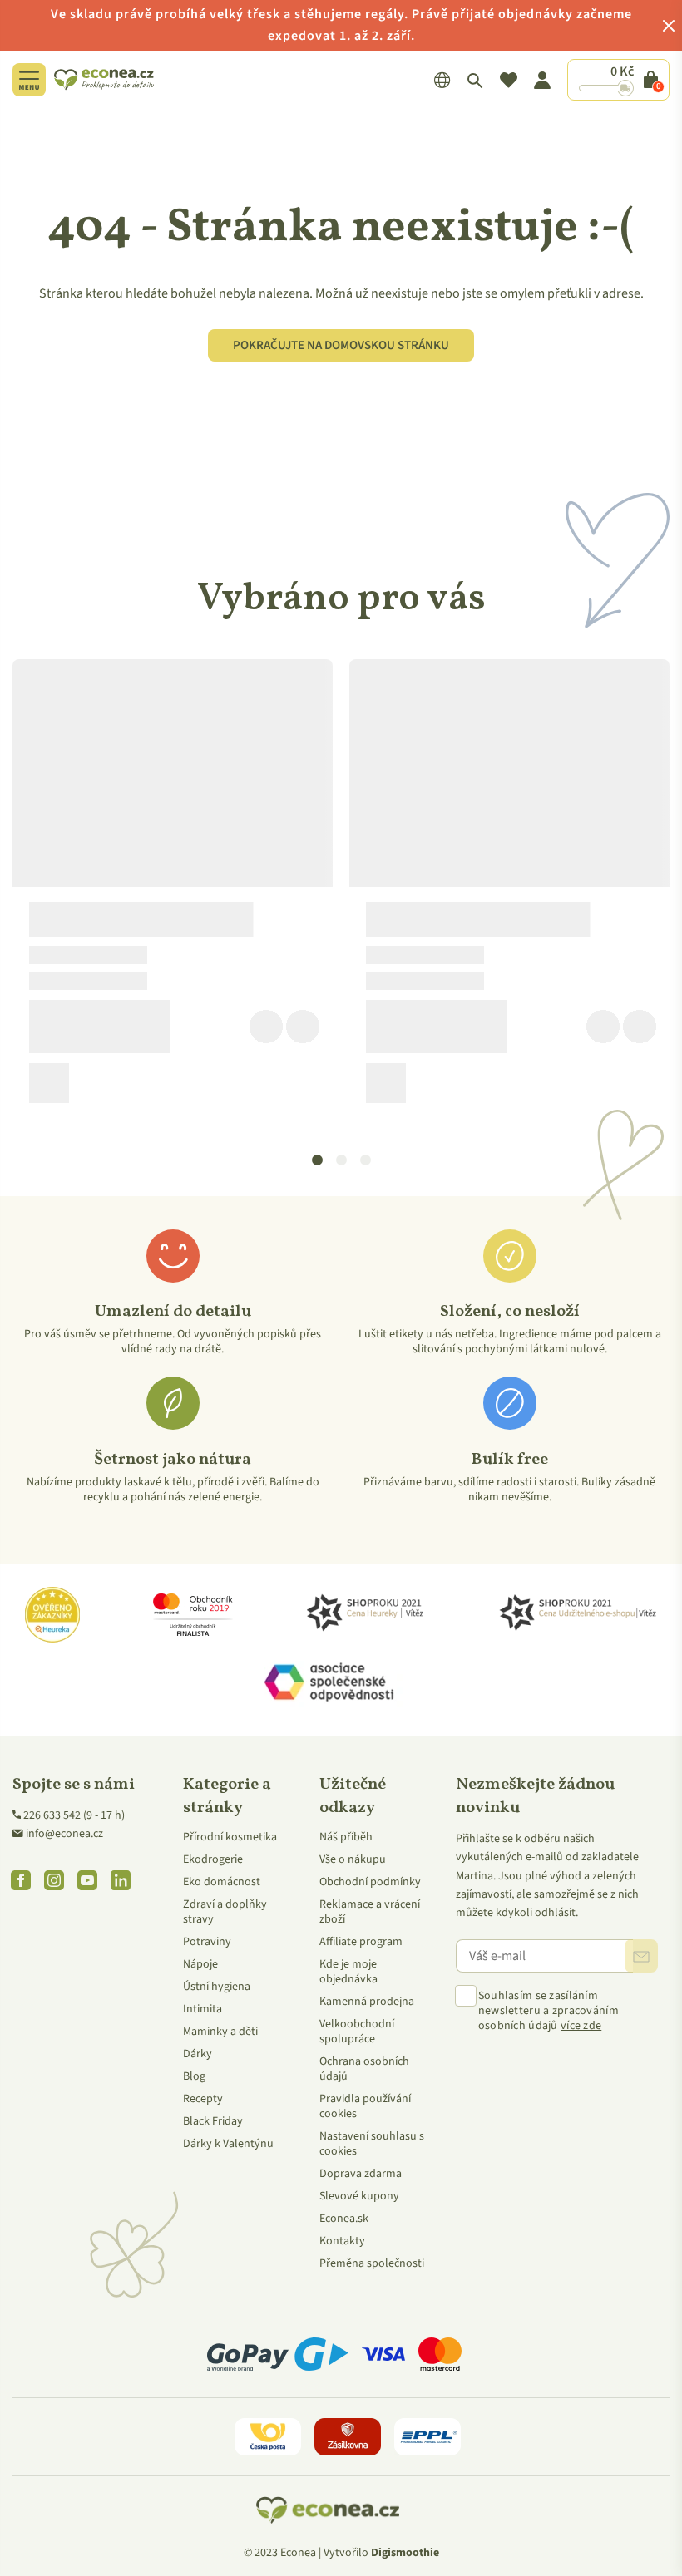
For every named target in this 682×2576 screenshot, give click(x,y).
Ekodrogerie (213, 1859)
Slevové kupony (359, 2196)
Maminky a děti (220, 2032)
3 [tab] (366, 1160)
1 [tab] (318, 1160)
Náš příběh (346, 1837)
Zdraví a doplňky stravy (225, 1912)
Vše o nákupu (353, 1859)
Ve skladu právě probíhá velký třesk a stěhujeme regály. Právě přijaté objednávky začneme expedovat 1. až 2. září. (341, 25)
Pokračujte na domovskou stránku (341, 345)
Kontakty (342, 2241)
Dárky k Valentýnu (228, 2144)
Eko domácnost (222, 1882)
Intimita (203, 2009)
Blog (194, 2076)
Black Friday (213, 2121)
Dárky (198, 2054)
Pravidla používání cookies (365, 2106)
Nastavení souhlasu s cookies (372, 2144)
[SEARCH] (475, 80)
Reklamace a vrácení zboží (370, 1912)
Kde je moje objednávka (348, 1972)
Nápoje (200, 1964)
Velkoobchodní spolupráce (357, 2032)
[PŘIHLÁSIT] (641, 1956)
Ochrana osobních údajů (364, 2069)
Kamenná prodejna (367, 2002)
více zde (581, 2026)
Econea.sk (344, 2219)
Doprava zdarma (361, 2174)
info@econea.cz (64, 1834)
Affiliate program (361, 1942)
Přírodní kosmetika (230, 1837)
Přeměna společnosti (372, 2263)
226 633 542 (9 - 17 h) (74, 1815)
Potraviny (207, 1942)
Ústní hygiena (217, 1987)
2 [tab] (342, 1160)
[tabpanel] (173, 888)
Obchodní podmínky (370, 1882)
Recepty (203, 2099)
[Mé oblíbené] (509, 80)
